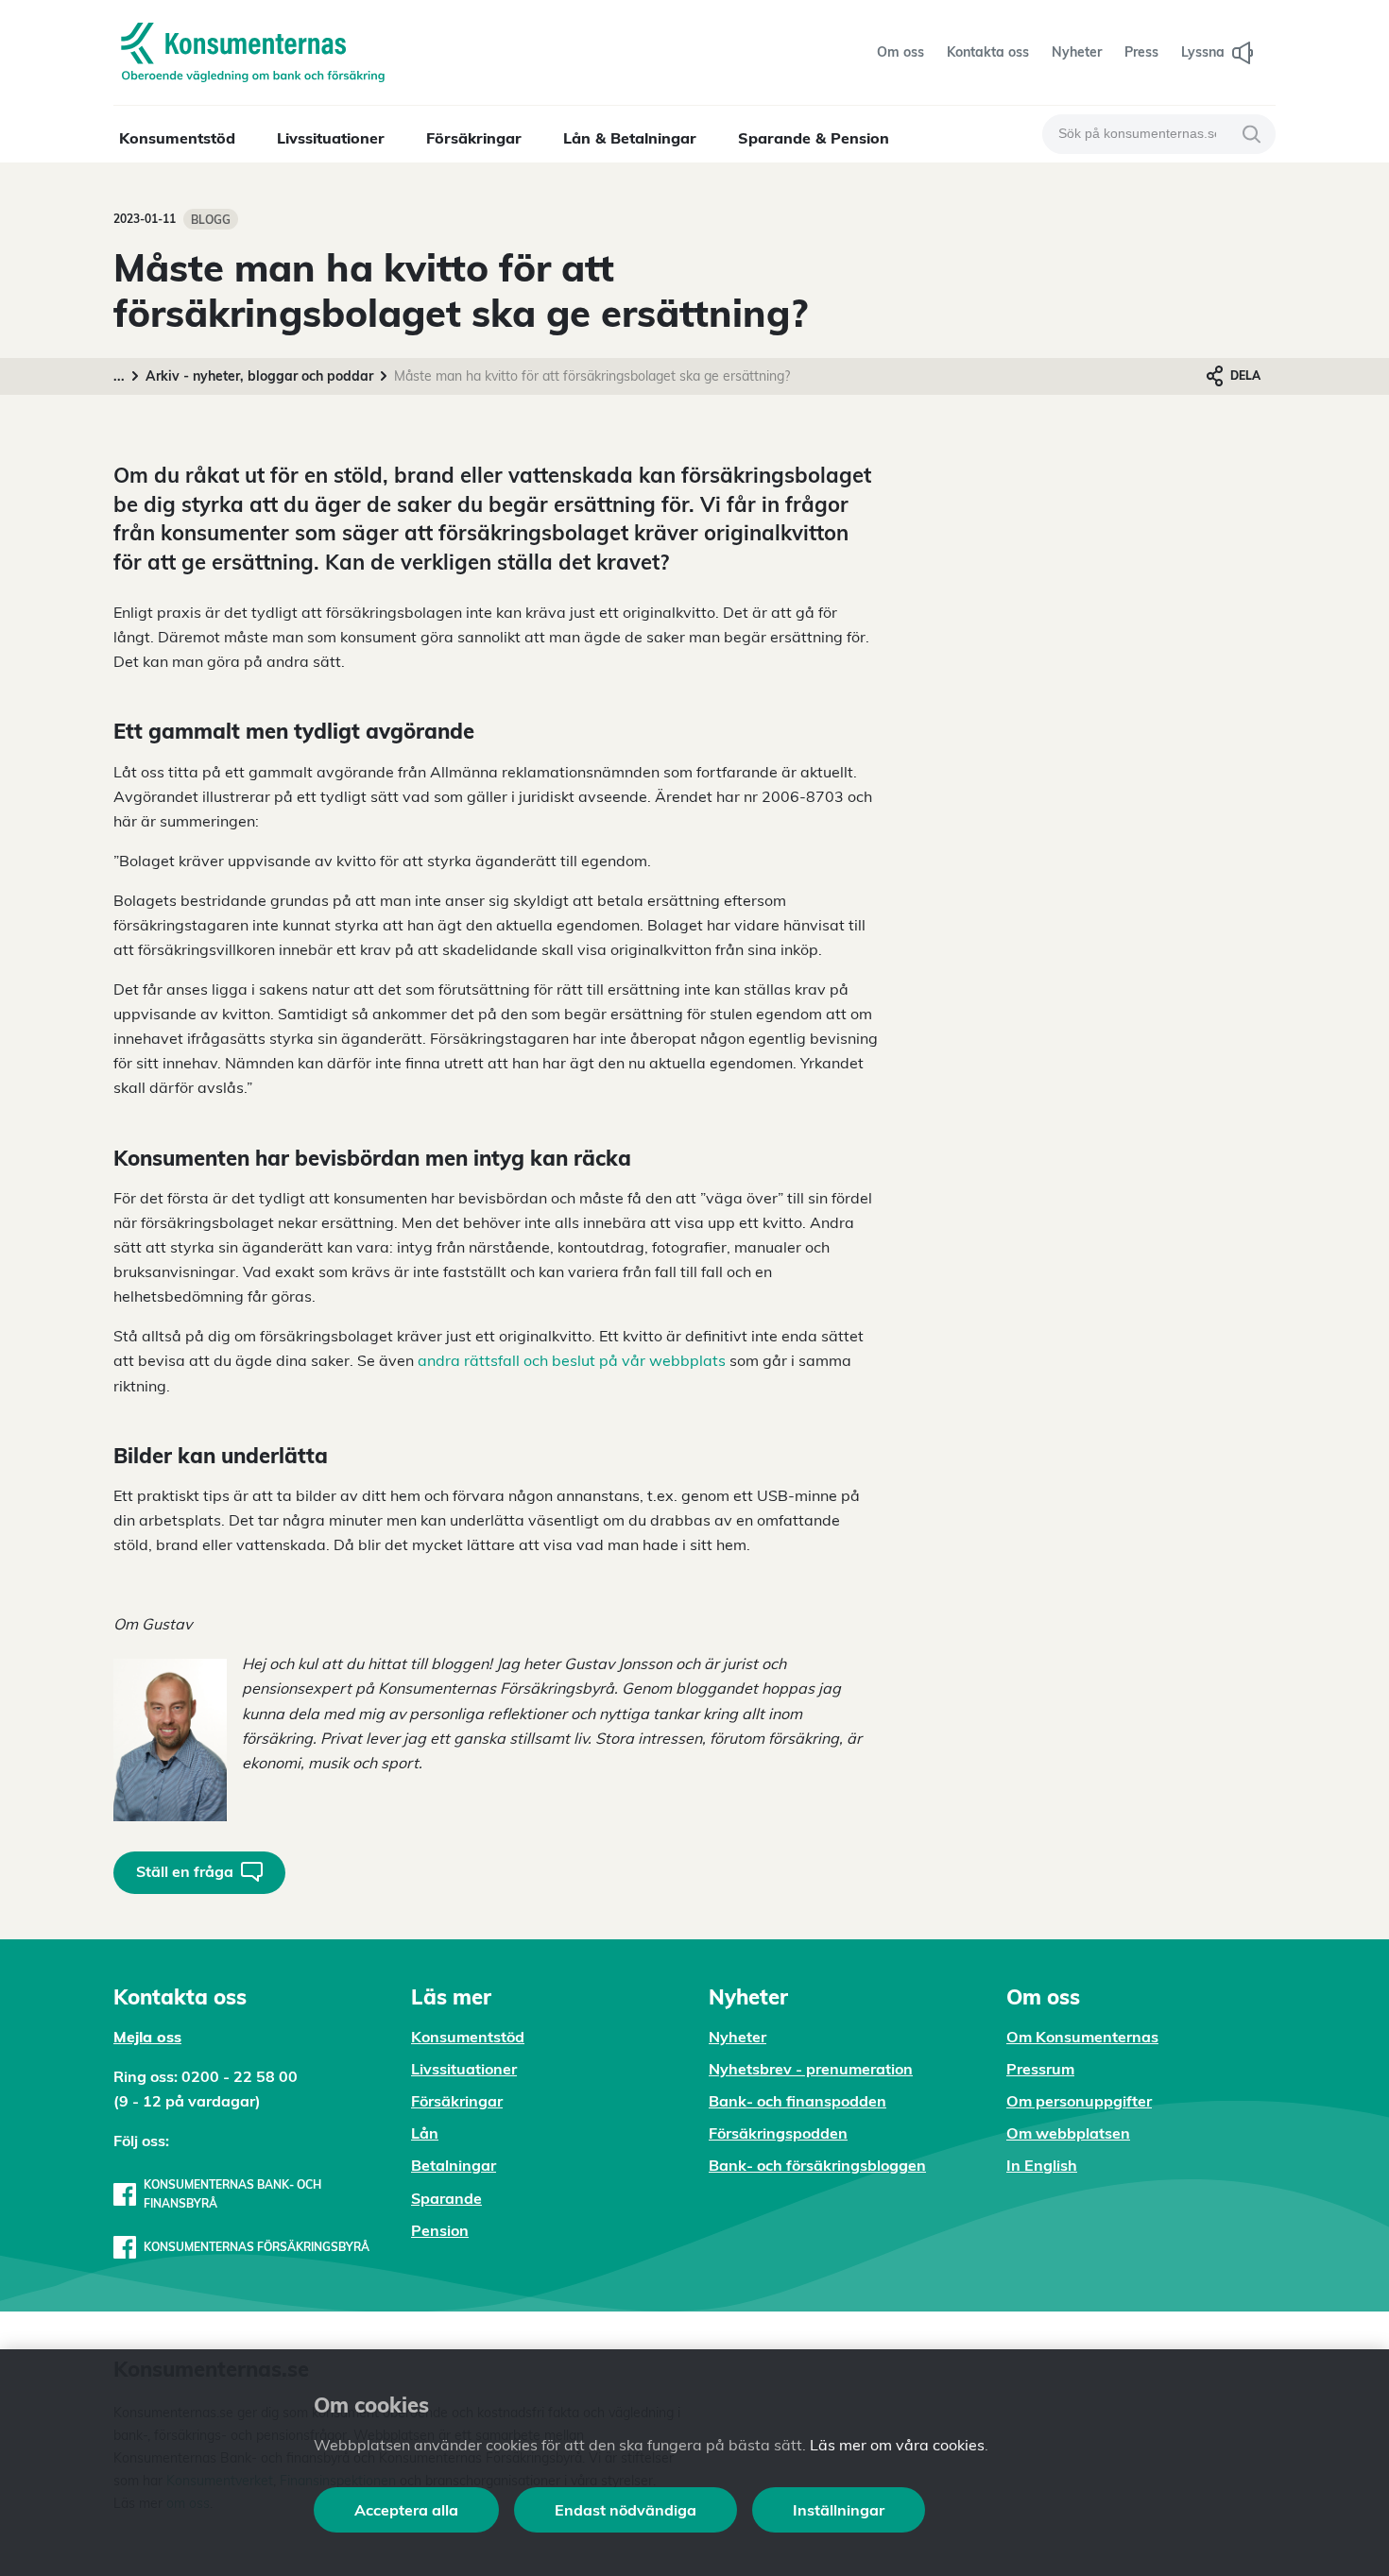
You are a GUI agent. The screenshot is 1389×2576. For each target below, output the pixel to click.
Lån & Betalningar (630, 138)
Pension (440, 2230)
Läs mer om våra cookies (897, 2445)
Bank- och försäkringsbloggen (817, 2165)
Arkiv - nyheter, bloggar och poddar (259, 376)
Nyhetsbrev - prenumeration (811, 2069)
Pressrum (1040, 2069)
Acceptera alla (406, 2510)
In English (1042, 2165)
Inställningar (839, 2510)
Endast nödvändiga (626, 2510)
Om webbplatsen (1068, 2133)
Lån (425, 2133)
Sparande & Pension (814, 138)
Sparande (446, 2198)
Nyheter (737, 2037)
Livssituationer (331, 138)
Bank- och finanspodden (797, 2101)
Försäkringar (474, 138)
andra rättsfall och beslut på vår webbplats (572, 1360)
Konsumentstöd (177, 138)
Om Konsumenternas (1082, 2037)
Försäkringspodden (778, 2133)
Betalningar (454, 2165)
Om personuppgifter (1079, 2101)
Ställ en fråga (185, 1871)
